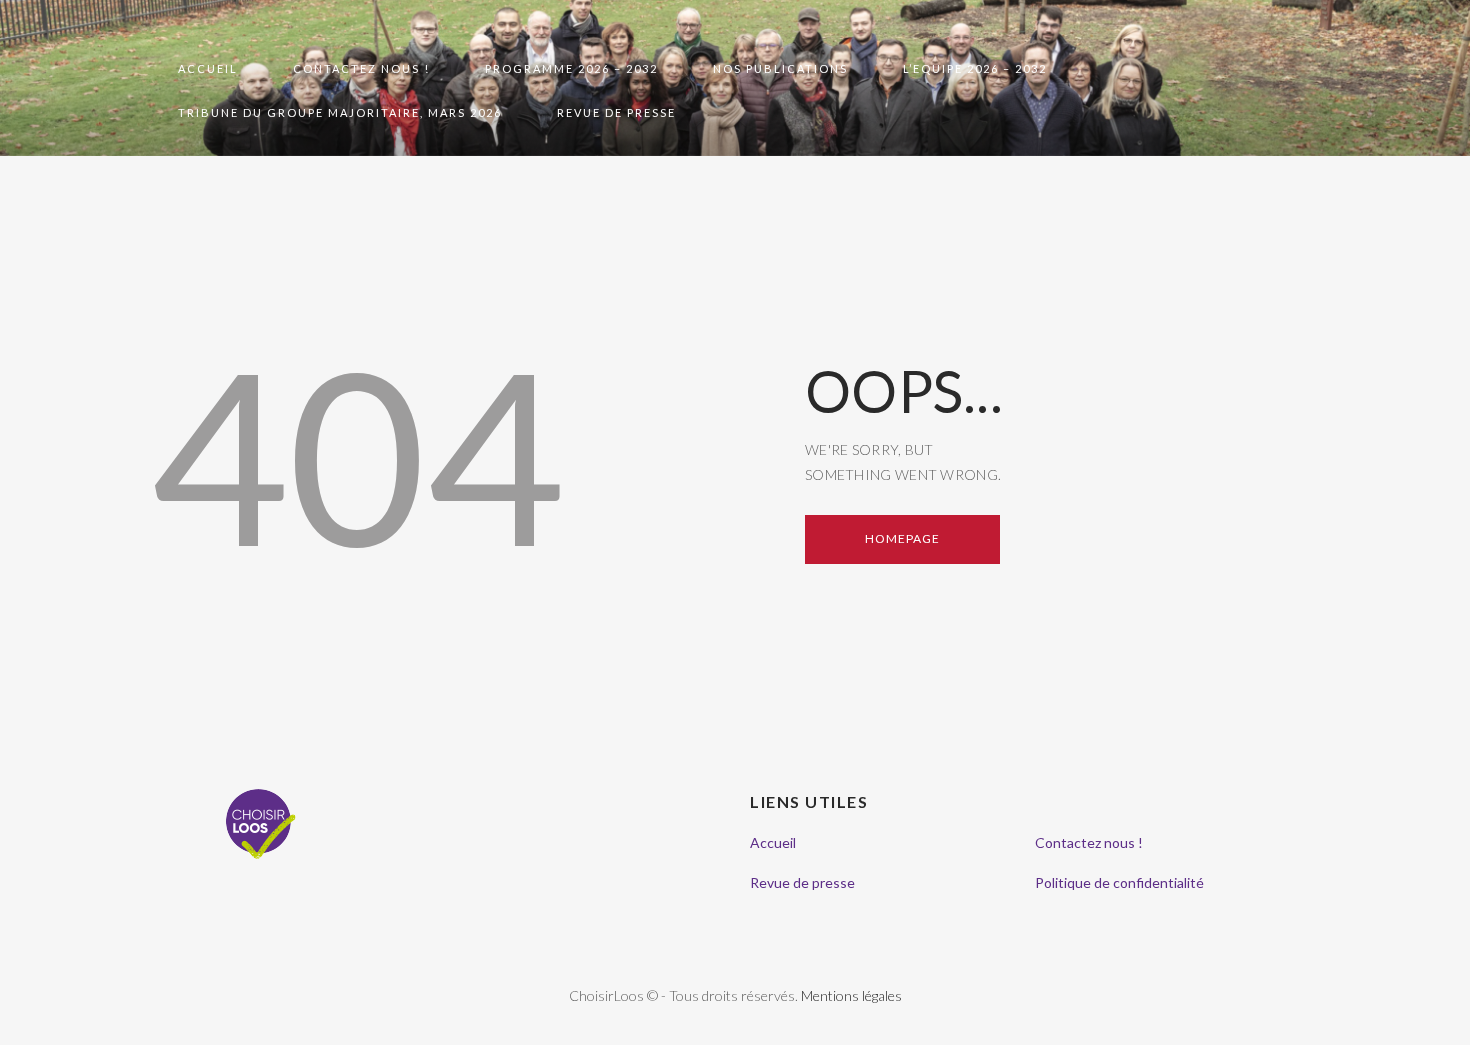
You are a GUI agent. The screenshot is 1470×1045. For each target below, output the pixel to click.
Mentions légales (851, 995)
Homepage (902, 538)
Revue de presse (802, 882)
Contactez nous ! (1089, 842)
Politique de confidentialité (1119, 882)
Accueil (773, 842)
